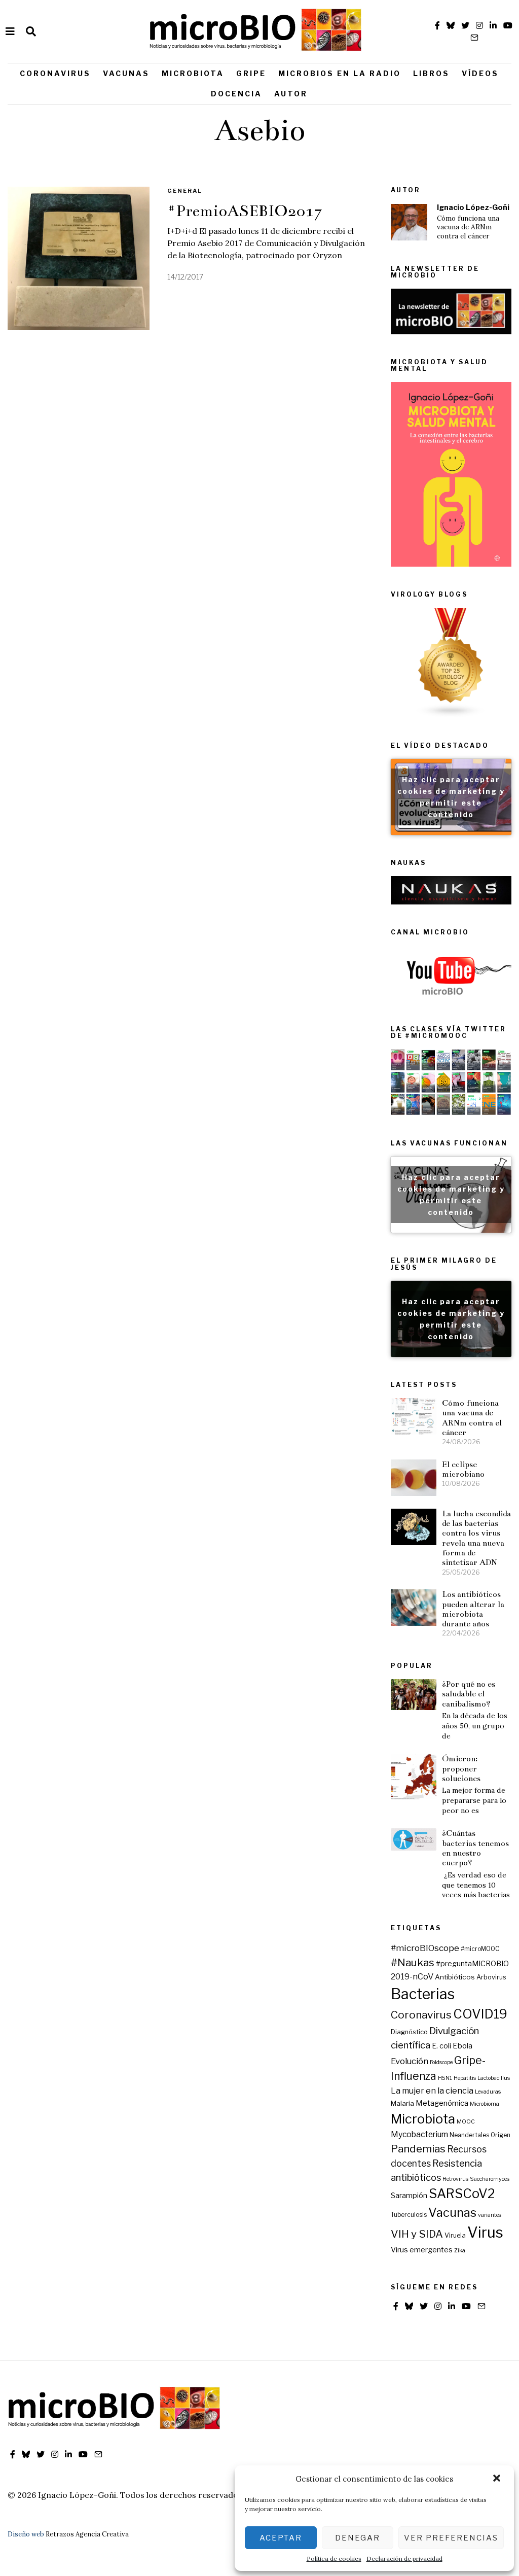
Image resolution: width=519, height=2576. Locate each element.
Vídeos (480, 73)
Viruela (455, 2235)
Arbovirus (491, 1977)
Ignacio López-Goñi (473, 207)
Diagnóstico (409, 2032)
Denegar (358, 2538)
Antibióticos (455, 1977)
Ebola (462, 2046)
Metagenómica (442, 2103)
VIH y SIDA (417, 2234)
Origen (501, 2135)
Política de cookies (334, 2558)
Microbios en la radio (340, 73)
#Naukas (413, 1962)
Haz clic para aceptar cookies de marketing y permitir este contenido (451, 797)
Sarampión (409, 2196)
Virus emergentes (422, 2250)
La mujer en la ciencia (432, 2091)
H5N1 (445, 2078)
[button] (498, 2479)
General (185, 191)
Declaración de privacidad (404, 2558)
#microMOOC (480, 1949)
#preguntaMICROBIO (472, 1964)
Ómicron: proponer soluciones (461, 1768)
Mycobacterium (419, 2134)
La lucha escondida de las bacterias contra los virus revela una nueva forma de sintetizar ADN (476, 1538)
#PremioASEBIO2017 (245, 211)
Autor (291, 94)
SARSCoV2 (462, 2194)
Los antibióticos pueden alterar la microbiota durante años (473, 1609)
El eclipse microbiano (463, 1469)
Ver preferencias (451, 2538)
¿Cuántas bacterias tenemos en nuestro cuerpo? (475, 1848)
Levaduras (488, 2092)
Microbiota (193, 73)
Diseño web (26, 2534)
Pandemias (418, 2149)
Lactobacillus (494, 2078)
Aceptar (281, 2538)
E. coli (441, 2046)
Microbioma (485, 2104)
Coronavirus (55, 73)
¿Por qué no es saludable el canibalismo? (469, 1694)
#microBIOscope (425, 1948)
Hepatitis (465, 2078)
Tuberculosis (409, 2215)
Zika (460, 2251)
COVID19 (480, 2014)
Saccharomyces (490, 2179)
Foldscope (441, 2062)
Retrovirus (455, 2179)
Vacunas (126, 73)
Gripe (251, 73)
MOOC (466, 2122)
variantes (490, 2215)
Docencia (236, 94)
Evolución (410, 2061)
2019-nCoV (412, 1976)
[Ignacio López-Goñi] (409, 222)
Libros (431, 73)
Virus (485, 2232)
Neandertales (469, 2135)
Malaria (402, 2103)
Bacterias (423, 1994)
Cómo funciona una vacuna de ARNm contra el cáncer (468, 227)
